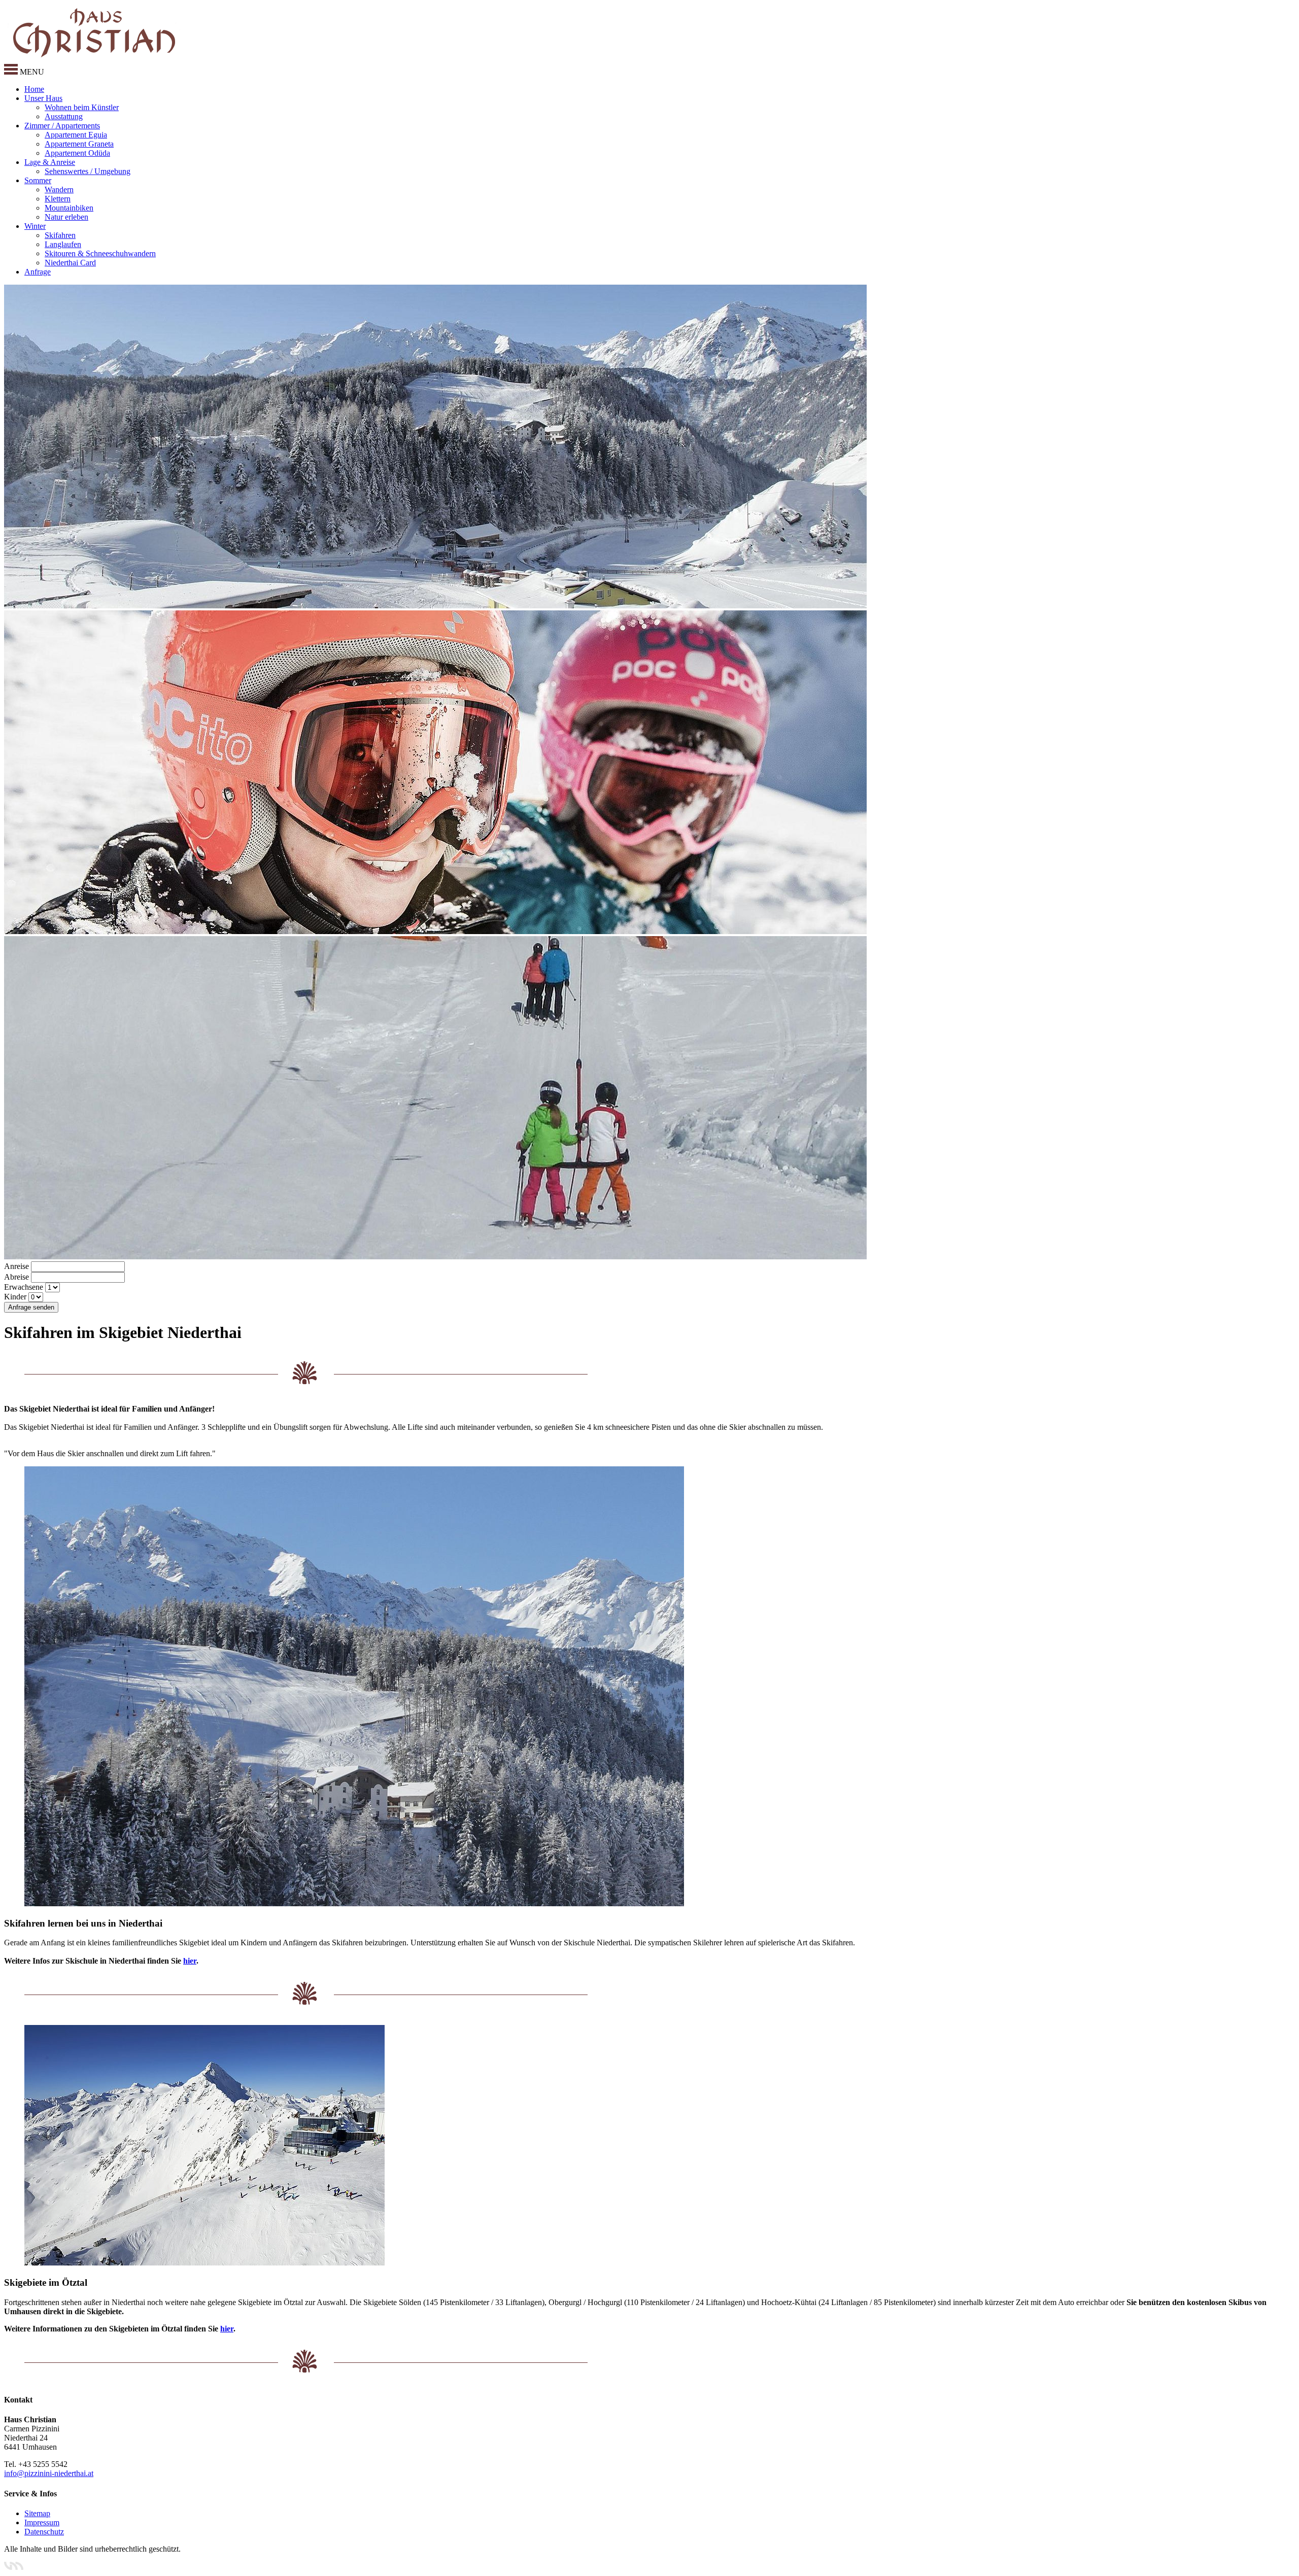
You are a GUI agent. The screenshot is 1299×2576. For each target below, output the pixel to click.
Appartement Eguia (76, 135)
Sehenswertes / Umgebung (88, 171)
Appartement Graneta (79, 144)
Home (34, 89)
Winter (35, 226)
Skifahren (60, 235)
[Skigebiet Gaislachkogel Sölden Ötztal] (204, 2263)
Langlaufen (63, 244)
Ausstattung (64, 116)
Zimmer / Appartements (62, 126)
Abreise (16, 1277)
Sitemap (37, 2513)
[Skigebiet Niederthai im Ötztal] (354, 1903)
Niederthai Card (70, 263)
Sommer (38, 180)
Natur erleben (66, 217)
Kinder (15, 1297)
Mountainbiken (69, 208)
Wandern (59, 190)
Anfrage (38, 272)
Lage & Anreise (50, 162)
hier (190, 1961)
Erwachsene (24, 1287)
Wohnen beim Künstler (82, 107)
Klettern (58, 199)
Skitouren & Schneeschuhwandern (100, 253)
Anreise (16, 1266)
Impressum (42, 2522)
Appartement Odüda (77, 153)
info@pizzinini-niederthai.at (49, 2473)
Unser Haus (43, 98)
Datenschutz (44, 2532)
